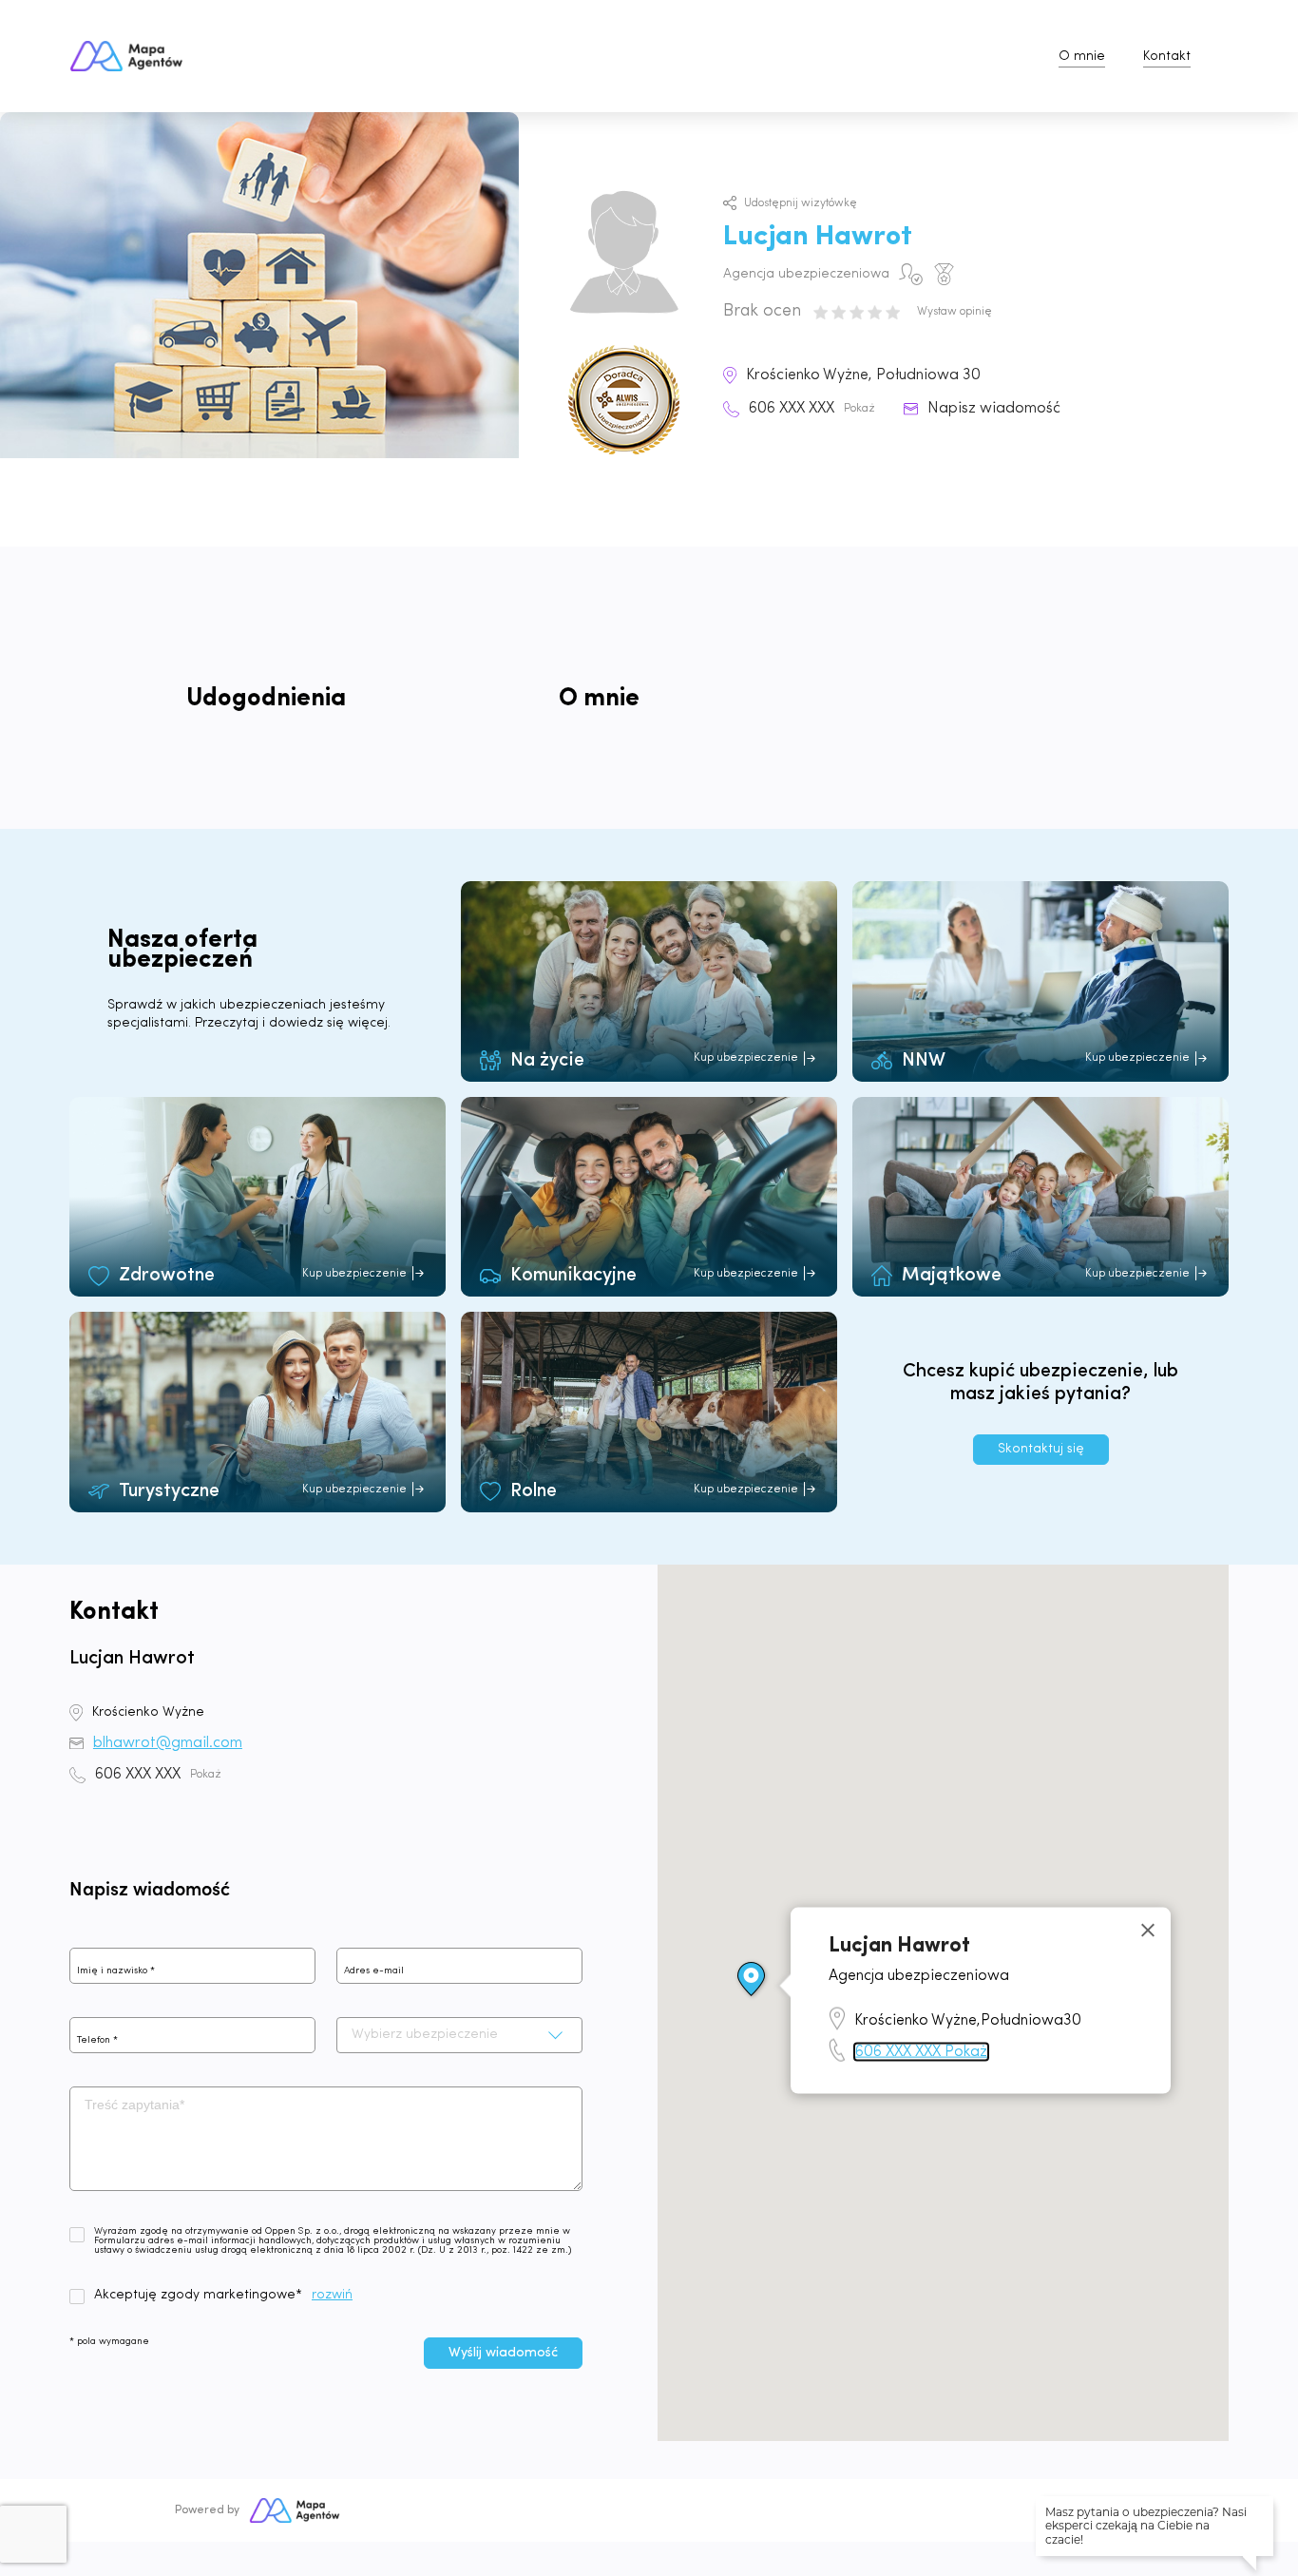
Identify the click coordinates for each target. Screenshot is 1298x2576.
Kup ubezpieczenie (746, 1058)
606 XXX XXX (812, 409)
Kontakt (1167, 57)
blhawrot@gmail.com (168, 1743)
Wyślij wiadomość (503, 2353)
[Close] (1148, 1931)
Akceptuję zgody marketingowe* (198, 2296)
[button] (752, 1980)
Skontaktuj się (1041, 1449)
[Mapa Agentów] (295, 2510)
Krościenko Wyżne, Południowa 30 (863, 375)
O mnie (1082, 57)
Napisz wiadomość (994, 409)
